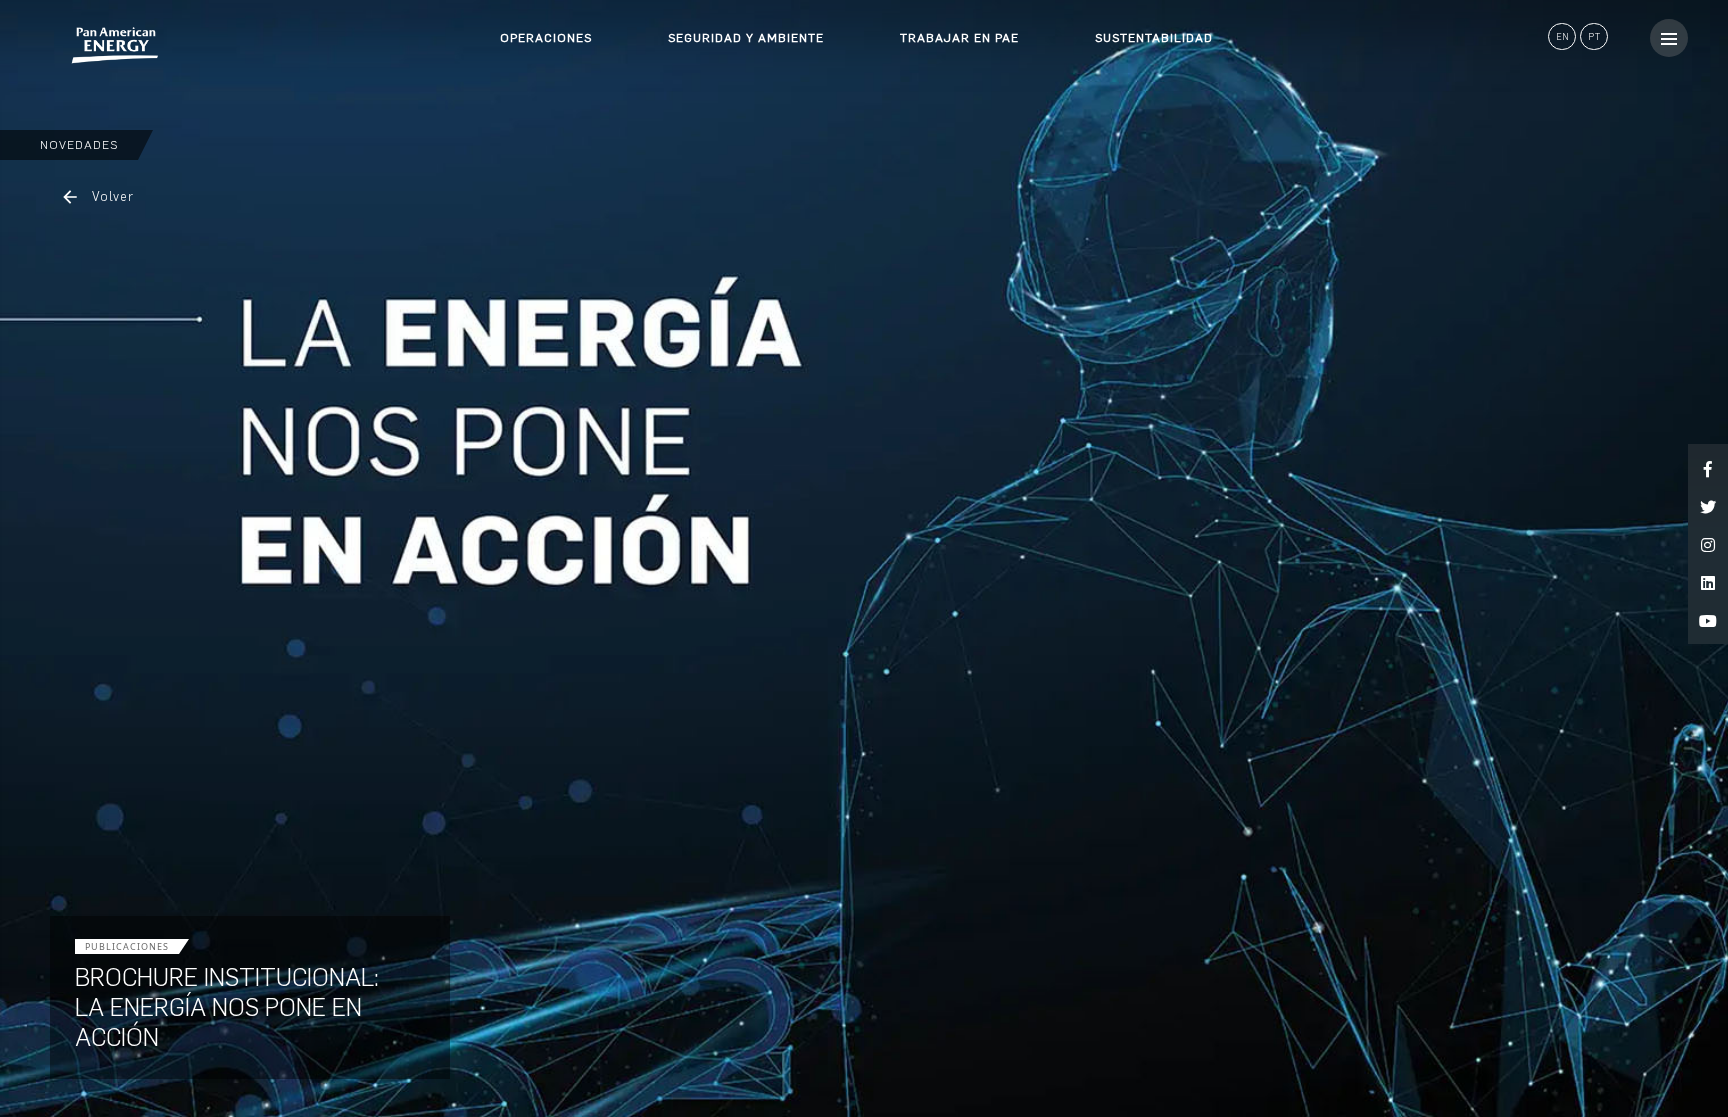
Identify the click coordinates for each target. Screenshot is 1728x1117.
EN (1562, 36)
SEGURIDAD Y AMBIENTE (746, 38)
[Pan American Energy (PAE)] (80, 45)
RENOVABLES (542, 136)
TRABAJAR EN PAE (959, 38)
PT (1594, 36)
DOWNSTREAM (546, 100)
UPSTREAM (535, 64)
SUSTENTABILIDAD (1154, 38)
